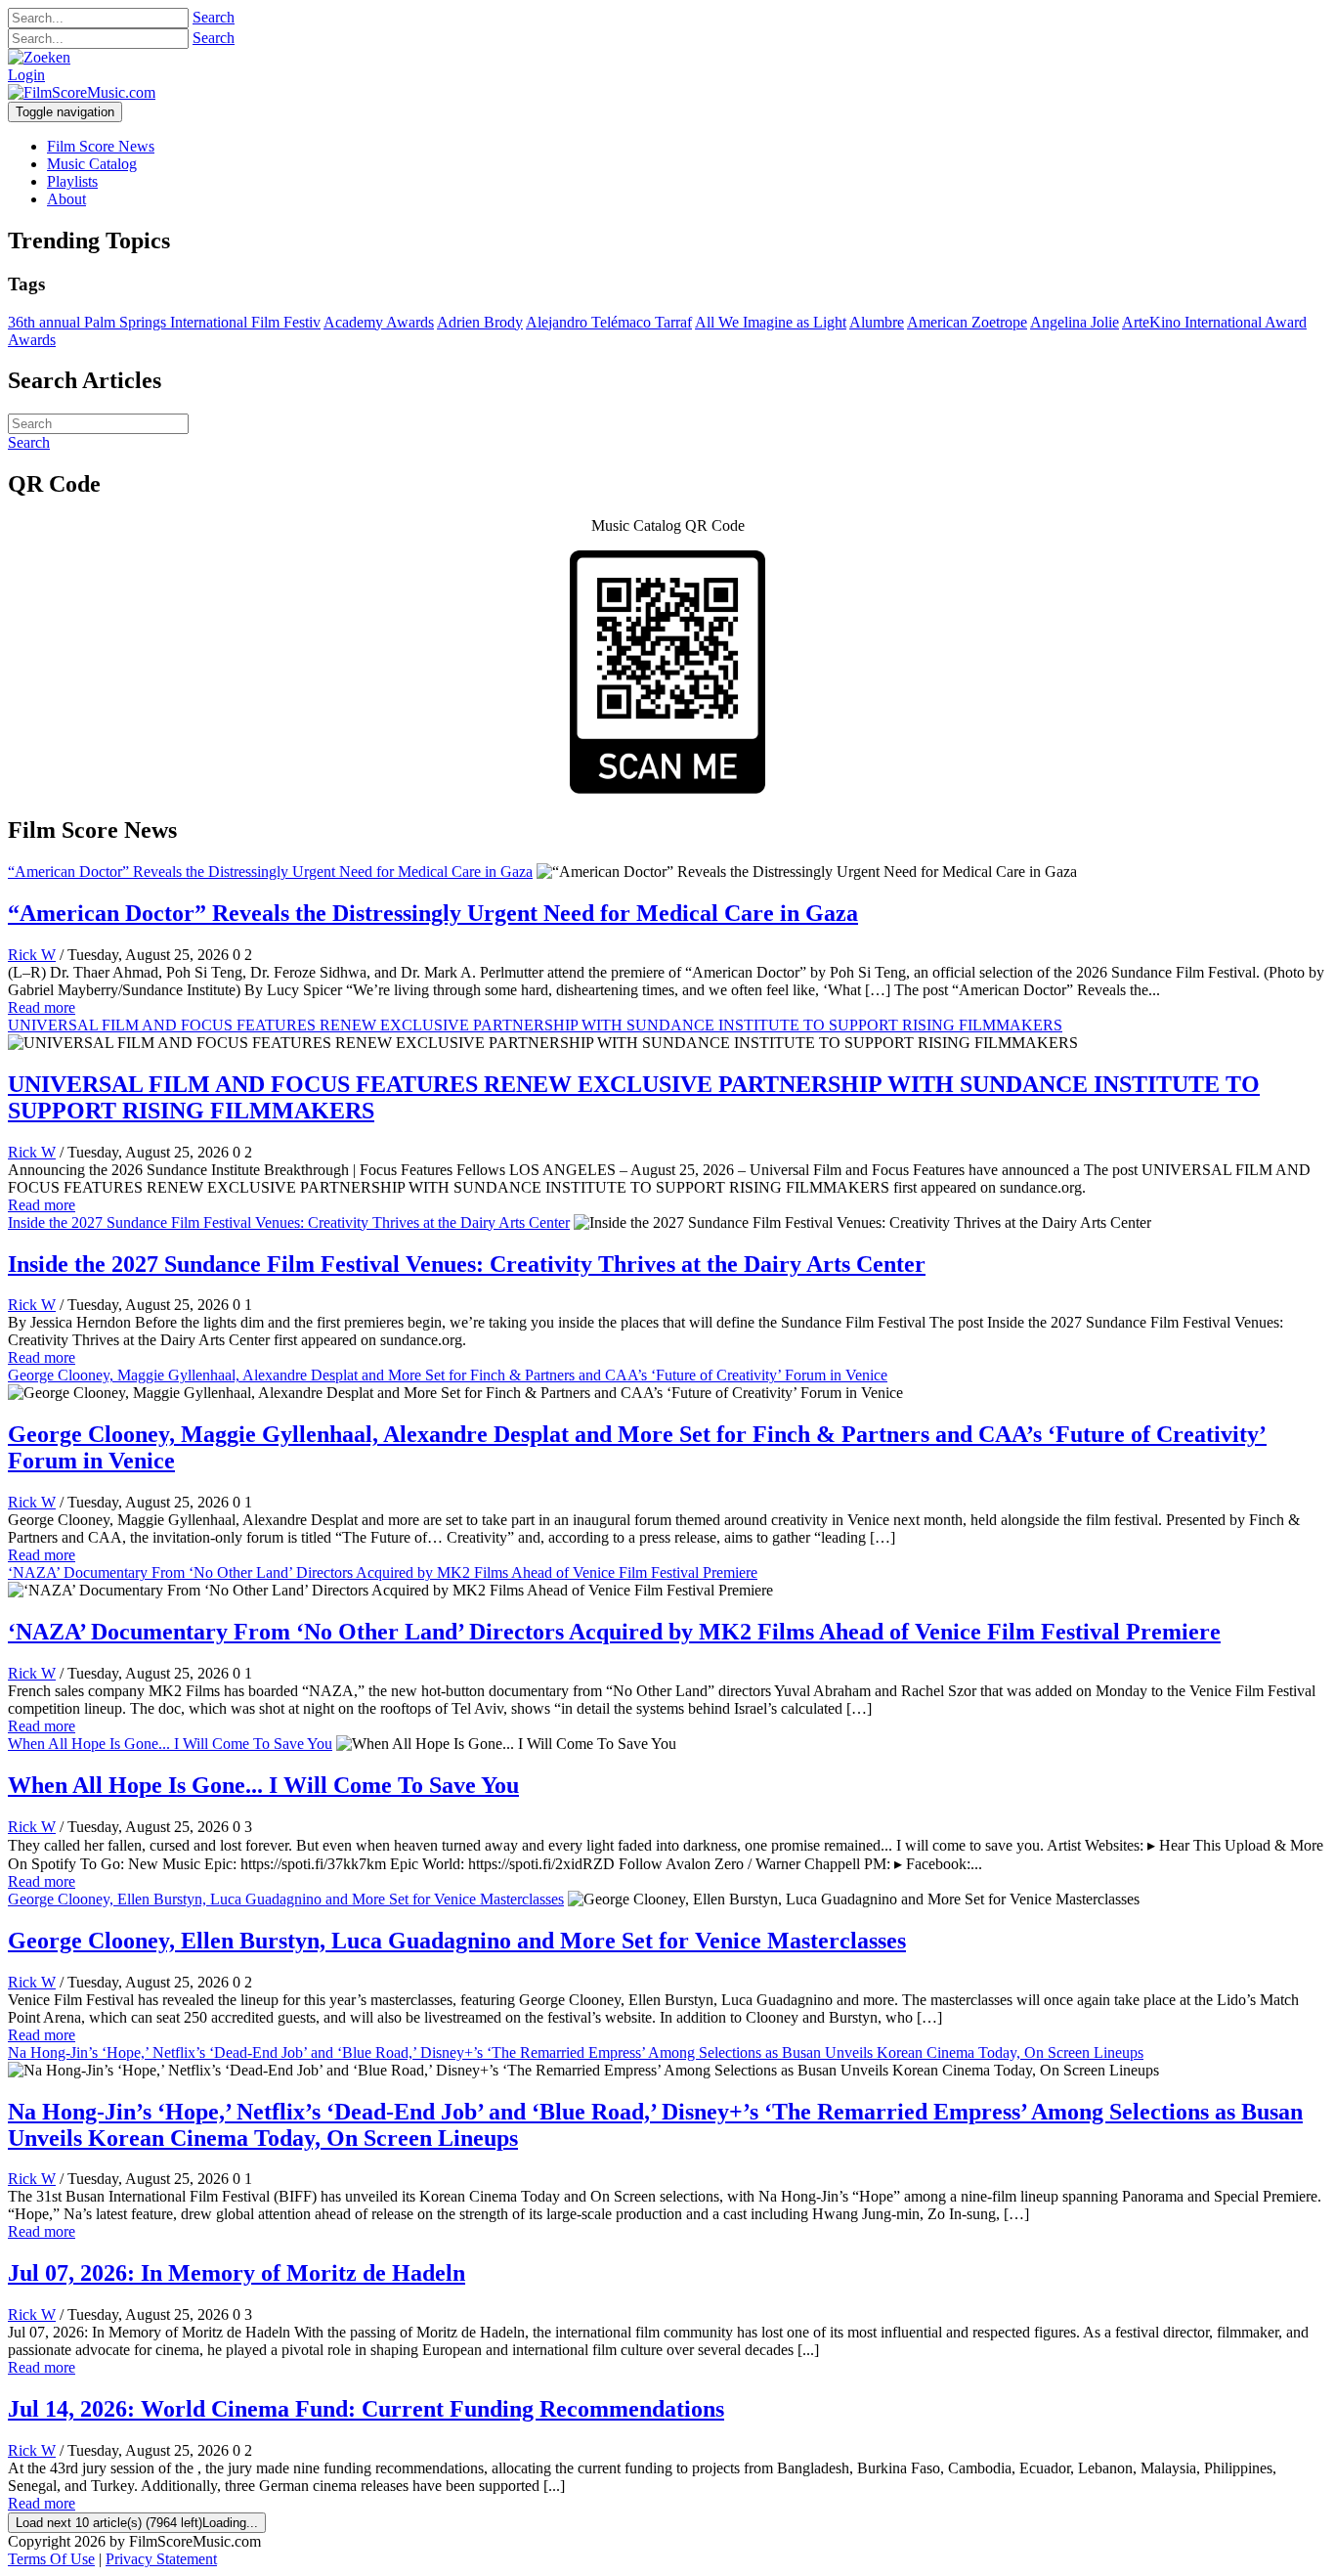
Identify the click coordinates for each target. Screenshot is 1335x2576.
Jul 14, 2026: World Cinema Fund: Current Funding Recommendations (366, 2409)
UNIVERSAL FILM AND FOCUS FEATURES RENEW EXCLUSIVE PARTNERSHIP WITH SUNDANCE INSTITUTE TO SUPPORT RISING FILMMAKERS (535, 1025)
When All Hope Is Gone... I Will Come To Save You (170, 1744)
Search (214, 17)
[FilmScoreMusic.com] (82, 92)
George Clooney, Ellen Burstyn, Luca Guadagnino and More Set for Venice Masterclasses (286, 1899)
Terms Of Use (51, 2559)
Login (26, 75)
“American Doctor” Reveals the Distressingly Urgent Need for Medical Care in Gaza (270, 872)
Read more (42, 1007)
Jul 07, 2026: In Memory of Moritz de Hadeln (237, 2273)
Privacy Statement (161, 2559)
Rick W (32, 955)
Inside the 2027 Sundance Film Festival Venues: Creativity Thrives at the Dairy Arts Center (289, 1223)
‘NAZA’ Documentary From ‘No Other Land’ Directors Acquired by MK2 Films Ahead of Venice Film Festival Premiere (383, 1572)
